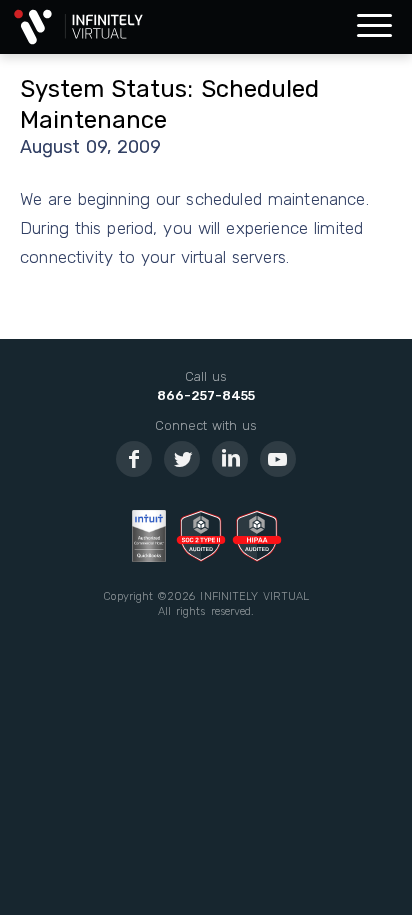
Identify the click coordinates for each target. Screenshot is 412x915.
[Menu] (374, 27)
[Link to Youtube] (278, 459)
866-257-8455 (206, 395)
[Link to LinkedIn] (230, 459)
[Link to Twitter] (182, 459)
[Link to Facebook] (134, 459)
